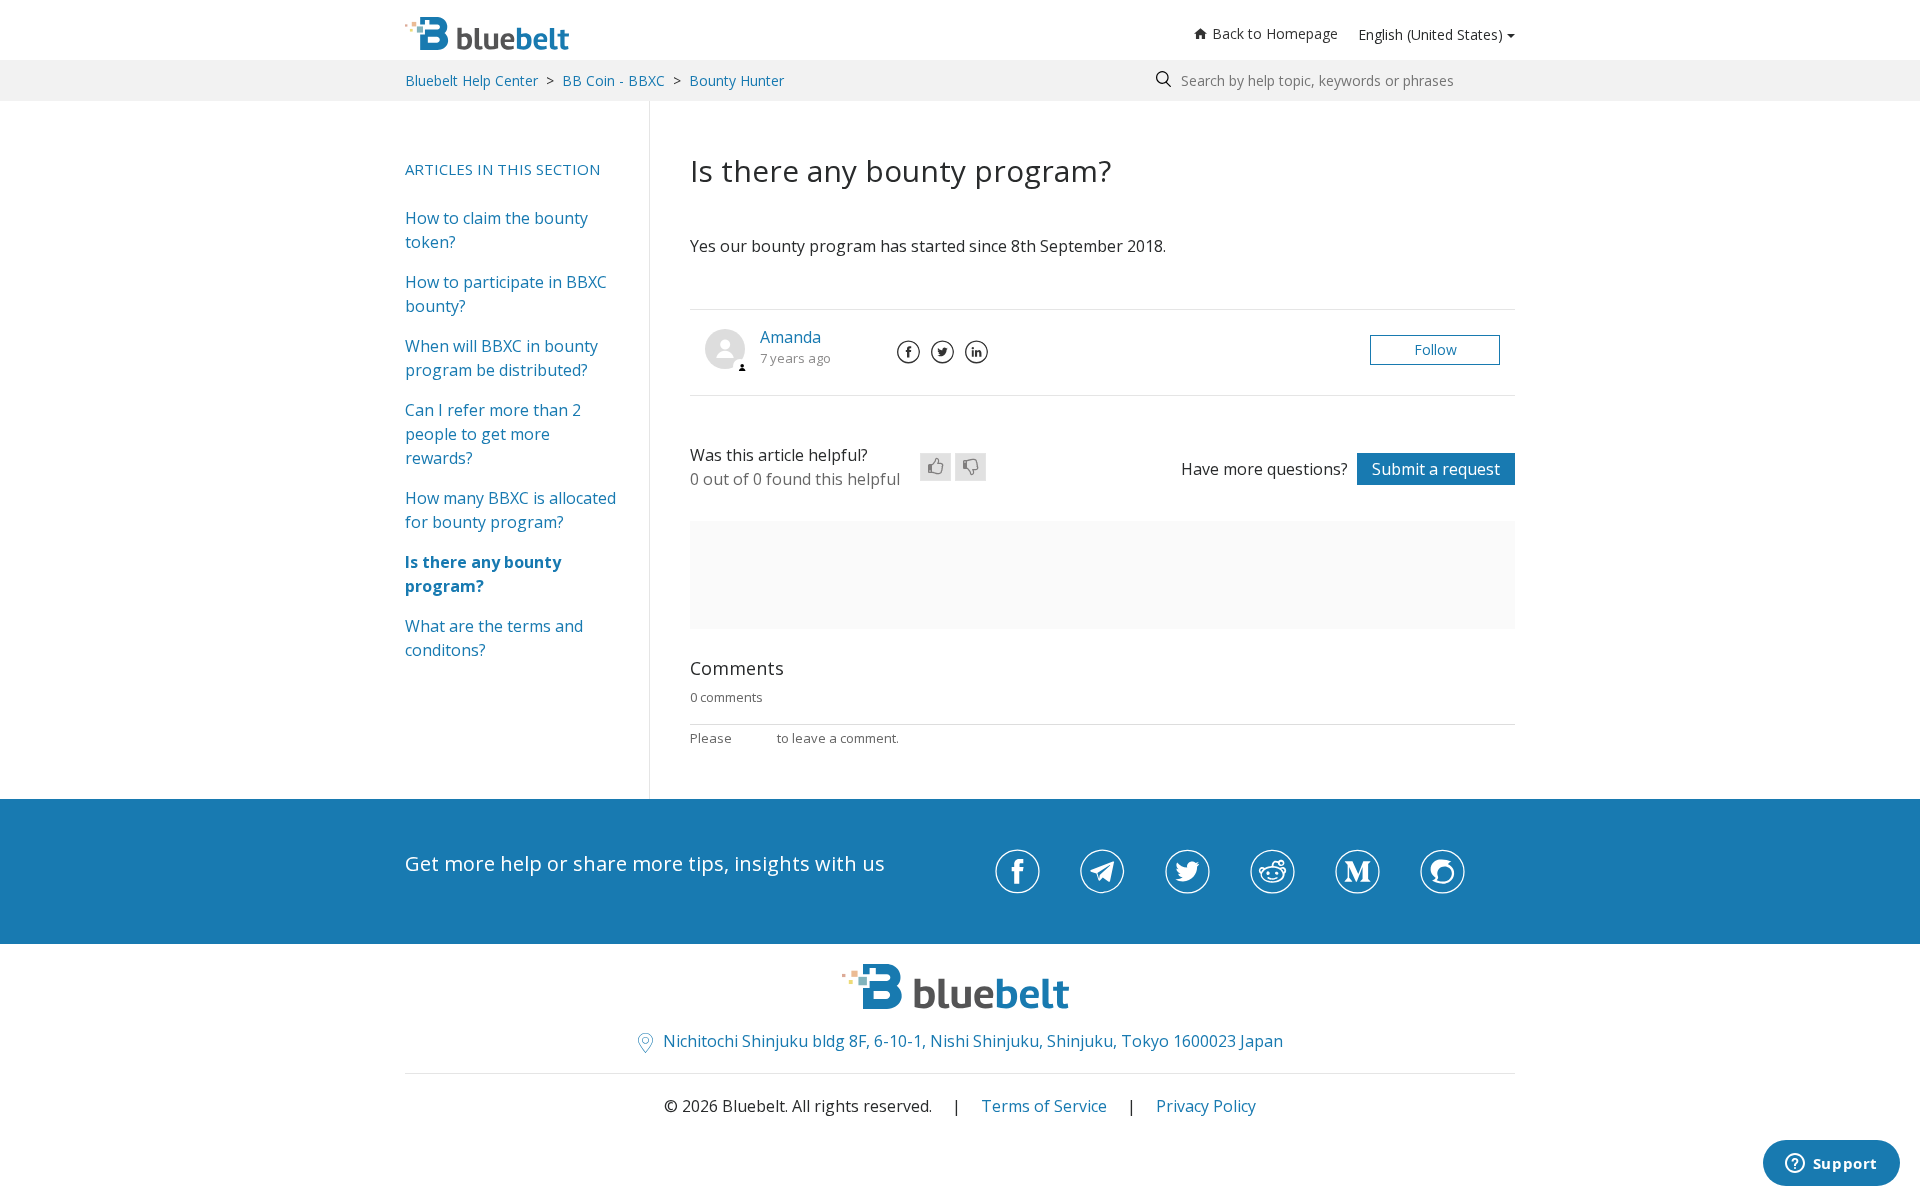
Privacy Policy (1206, 1106)
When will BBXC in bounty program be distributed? (501, 358)
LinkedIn (976, 352)
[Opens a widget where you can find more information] (1831, 1165)
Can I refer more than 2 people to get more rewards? (493, 434)
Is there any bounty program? (483, 574)
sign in (754, 738)
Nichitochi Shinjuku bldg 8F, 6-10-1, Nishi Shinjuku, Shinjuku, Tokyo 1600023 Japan (973, 1041)
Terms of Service (1044, 1106)
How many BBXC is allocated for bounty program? (510, 510)
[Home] (487, 33)
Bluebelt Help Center (471, 80)
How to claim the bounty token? (496, 230)
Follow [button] (1435, 349)
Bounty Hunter (736, 80)
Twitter (942, 352)
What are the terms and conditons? (494, 638)
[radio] (935, 467)
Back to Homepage (1275, 33)
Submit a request (1436, 469)
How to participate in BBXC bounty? (506, 294)
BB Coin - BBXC (613, 80)
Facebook (908, 352)
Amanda (790, 337)
